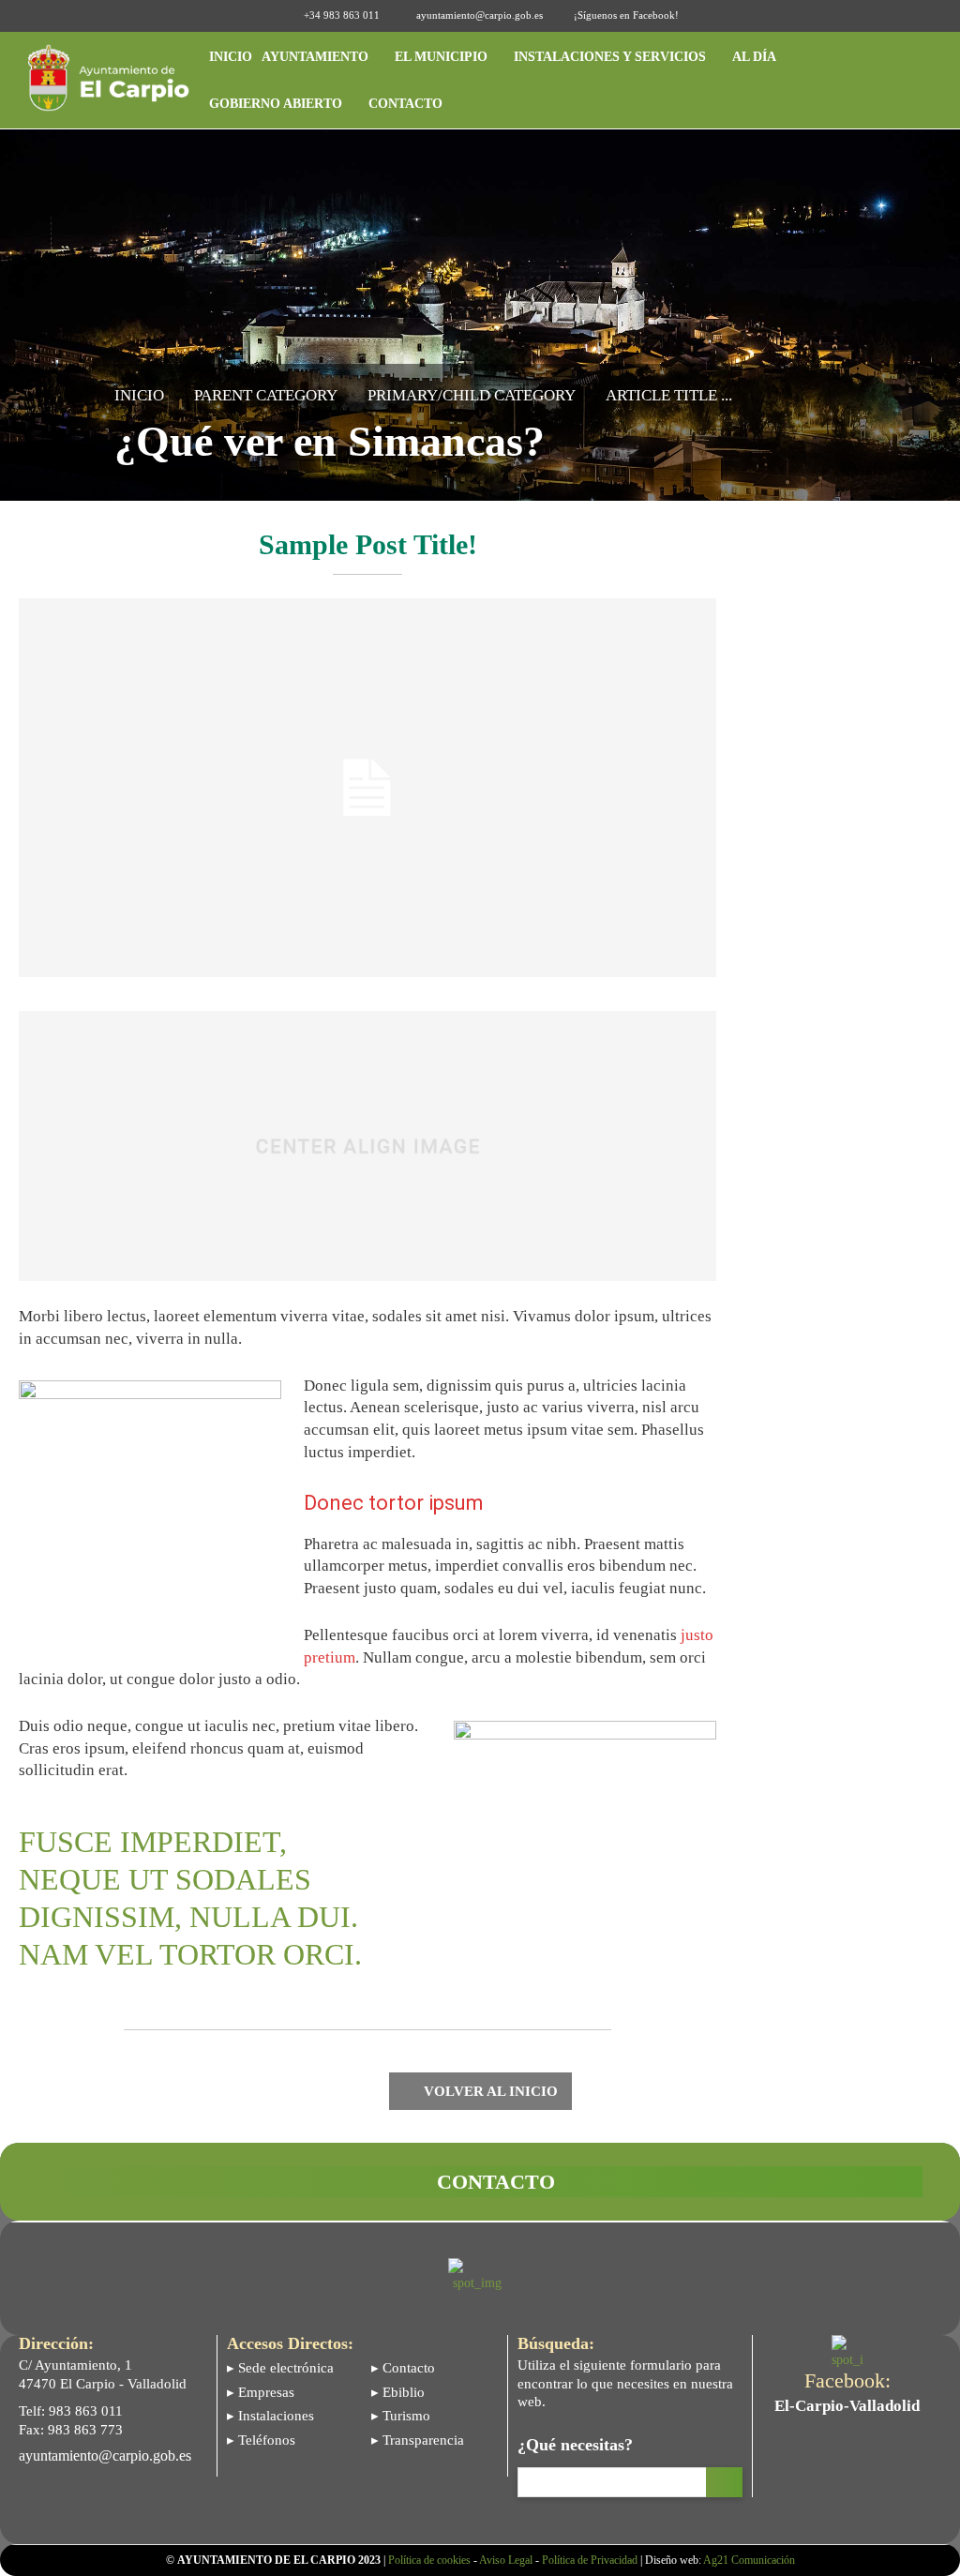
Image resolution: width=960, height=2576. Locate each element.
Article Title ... (669, 395)
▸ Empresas (261, 2392)
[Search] (724, 2482)
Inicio (139, 395)
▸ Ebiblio (398, 2392)
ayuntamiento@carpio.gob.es (480, 15)
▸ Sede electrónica (280, 2368)
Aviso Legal (506, 2560)
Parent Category (266, 395)
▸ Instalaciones (270, 2416)
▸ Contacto (403, 2368)
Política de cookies (429, 2560)
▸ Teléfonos (261, 2440)
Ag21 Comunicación (749, 2560)
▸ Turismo (401, 2416)
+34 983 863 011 (342, 15)
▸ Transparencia (418, 2440)
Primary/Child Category (472, 395)
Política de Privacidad (590, 2560)
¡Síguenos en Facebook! (626, 15)
